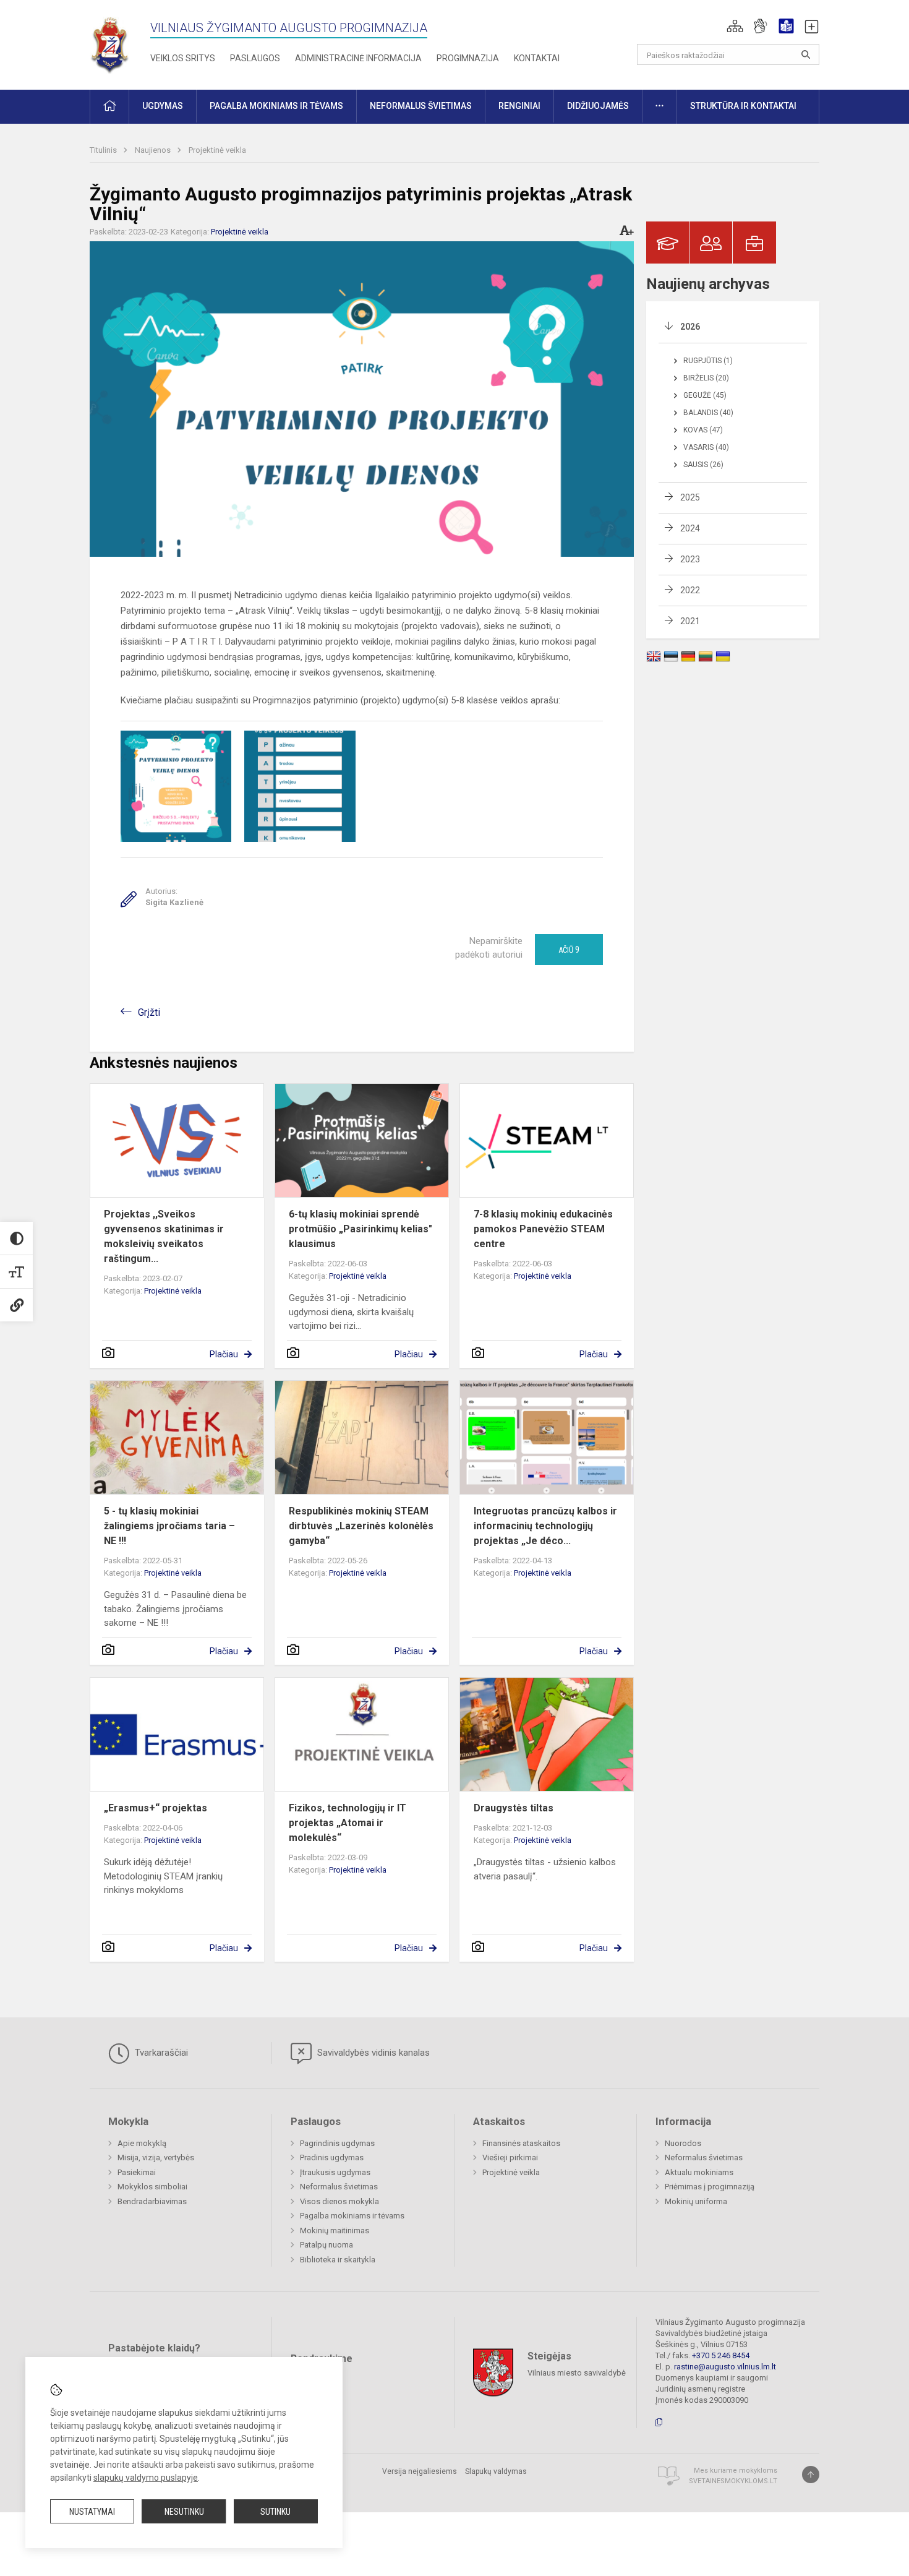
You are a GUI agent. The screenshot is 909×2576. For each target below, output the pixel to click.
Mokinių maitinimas (335, 2230)
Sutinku (275, 2512)
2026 (690, 327)
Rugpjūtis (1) (708, 361)
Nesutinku (184, 2512)
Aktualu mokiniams (699, 2172)
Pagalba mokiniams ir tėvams (352, 2216)
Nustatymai (92, 2512)
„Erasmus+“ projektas (156, 1808)
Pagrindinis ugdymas (337, 2143)
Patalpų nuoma (326, 2245)
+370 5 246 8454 (721, 2355)
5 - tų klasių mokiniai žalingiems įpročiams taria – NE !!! (169, 1526)
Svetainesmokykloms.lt (733, 2481)
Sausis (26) (703, 465)
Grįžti (149, 1012)
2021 (690, 621)
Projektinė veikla (217, 150)
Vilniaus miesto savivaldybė (577, 2373)
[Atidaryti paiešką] (806, 54)
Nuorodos (683, 2143)
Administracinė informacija (358, 58)
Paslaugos (255, 58)
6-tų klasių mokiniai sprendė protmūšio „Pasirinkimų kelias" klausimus (361, 1229)
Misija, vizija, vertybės (156, 2157)
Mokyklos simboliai (152, 2187)
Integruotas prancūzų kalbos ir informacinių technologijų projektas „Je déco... (545, 1526)
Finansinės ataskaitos (521, 2143)
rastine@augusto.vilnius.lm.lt (725, 2367)
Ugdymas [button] (163, 106)
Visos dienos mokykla (339, 2201)
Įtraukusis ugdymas (335, 2172)
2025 (690, 497)
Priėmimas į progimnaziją (710, 2187)
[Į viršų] (811, 2475)
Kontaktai (537, 58)
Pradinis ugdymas (332, 2157)
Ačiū (569, 950)
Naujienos (154, 150)
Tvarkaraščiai (160, 2053)
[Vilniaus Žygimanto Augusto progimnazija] (110, 42)
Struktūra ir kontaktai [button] (743, 106)
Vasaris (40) (706, 447)
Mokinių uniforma (696, 2201)
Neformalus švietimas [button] (421, 106)
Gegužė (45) (705, 395)
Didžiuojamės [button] (598, 106)
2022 (690, 590)
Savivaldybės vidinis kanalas (372, 2053)
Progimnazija (468, 58)
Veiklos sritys (183, 58)
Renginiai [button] (519, 106)
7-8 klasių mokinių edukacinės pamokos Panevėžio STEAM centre (543, 1229)
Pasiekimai (137, 2172)
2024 (690, 528)
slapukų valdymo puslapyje (146, 2478)
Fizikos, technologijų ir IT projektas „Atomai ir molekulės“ (348, 1823)
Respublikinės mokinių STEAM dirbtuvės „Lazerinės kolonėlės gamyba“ (361, 1526)
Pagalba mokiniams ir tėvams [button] (276, 106)
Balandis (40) (708, 413)
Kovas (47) (703, 430)
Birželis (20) (706, 378)
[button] (735, 26)
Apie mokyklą (142, 2143)
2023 (690, 559)
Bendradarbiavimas (152, 2201)
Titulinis (104, 150)
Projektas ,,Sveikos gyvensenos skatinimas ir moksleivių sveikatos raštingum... (164, 1236)
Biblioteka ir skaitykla (338, 2260)
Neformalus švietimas (339, 2187)
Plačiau (224, 1354)
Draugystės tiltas (514, 1808)
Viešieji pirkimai (510, 2157)
